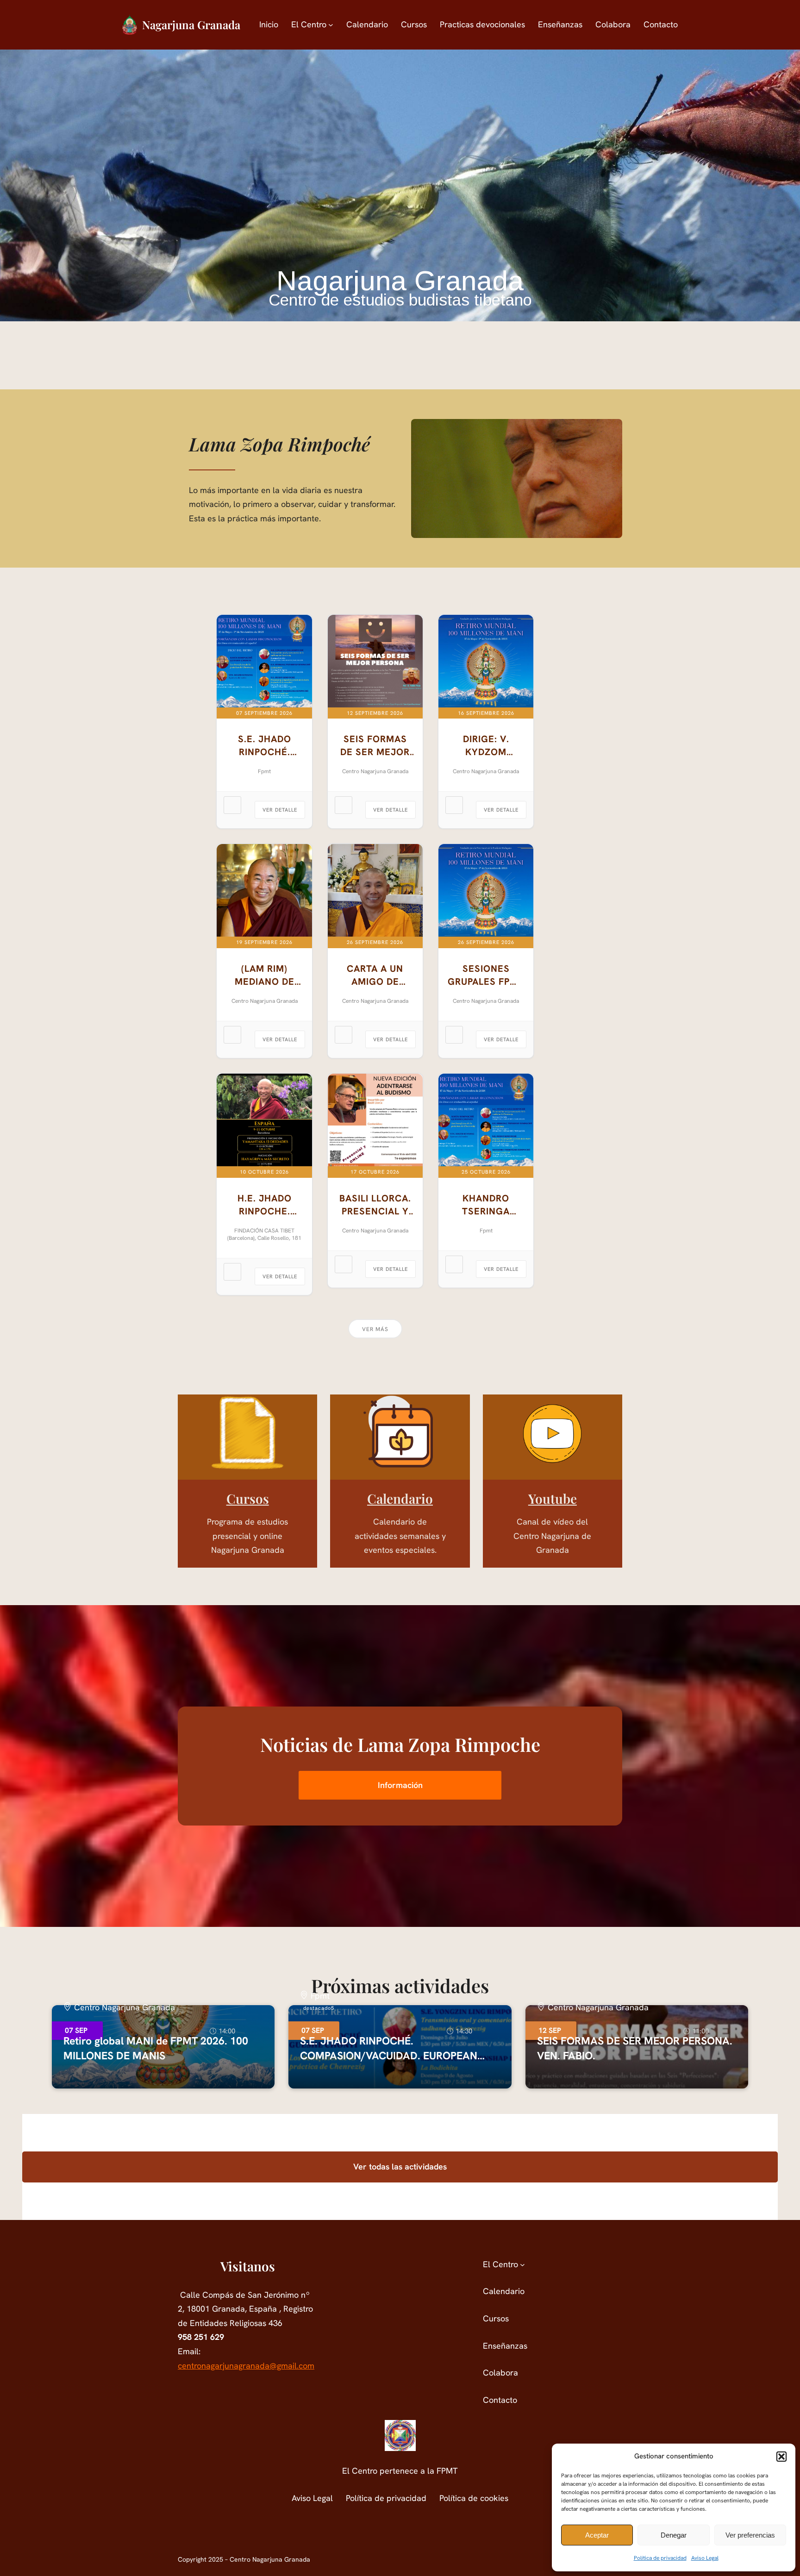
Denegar (674, 2535)
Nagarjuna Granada (191, 25)
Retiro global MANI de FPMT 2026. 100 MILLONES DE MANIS (156, 2048)
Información (400, 1785)
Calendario (400, 1498)
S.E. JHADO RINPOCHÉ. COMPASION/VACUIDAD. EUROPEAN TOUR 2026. (264, 746)
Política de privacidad (660, 2558)
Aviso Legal (705, 2558)
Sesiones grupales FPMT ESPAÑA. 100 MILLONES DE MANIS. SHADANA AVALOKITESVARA (486, 975)
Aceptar (597, 2535)
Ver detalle (280, 810)
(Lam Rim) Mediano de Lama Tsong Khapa (264, 975)
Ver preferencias (750, 2535)
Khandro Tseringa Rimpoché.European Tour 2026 (486, 1205)
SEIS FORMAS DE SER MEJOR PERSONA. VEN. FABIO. (375, 746)
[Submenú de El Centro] (331, 25)
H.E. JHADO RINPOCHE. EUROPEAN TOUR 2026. (265, 1205)
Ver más (375, 1329)
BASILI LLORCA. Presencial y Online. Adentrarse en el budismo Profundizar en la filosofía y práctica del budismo (375, 1205)
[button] (781, 2457)
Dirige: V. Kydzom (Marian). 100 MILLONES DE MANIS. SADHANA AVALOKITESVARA (486, 746)
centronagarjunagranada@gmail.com (246, 2366)
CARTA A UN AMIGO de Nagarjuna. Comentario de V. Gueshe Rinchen (375, 975)
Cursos (248, 1498)
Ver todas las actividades (400, 2166)
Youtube (553, 1498)
